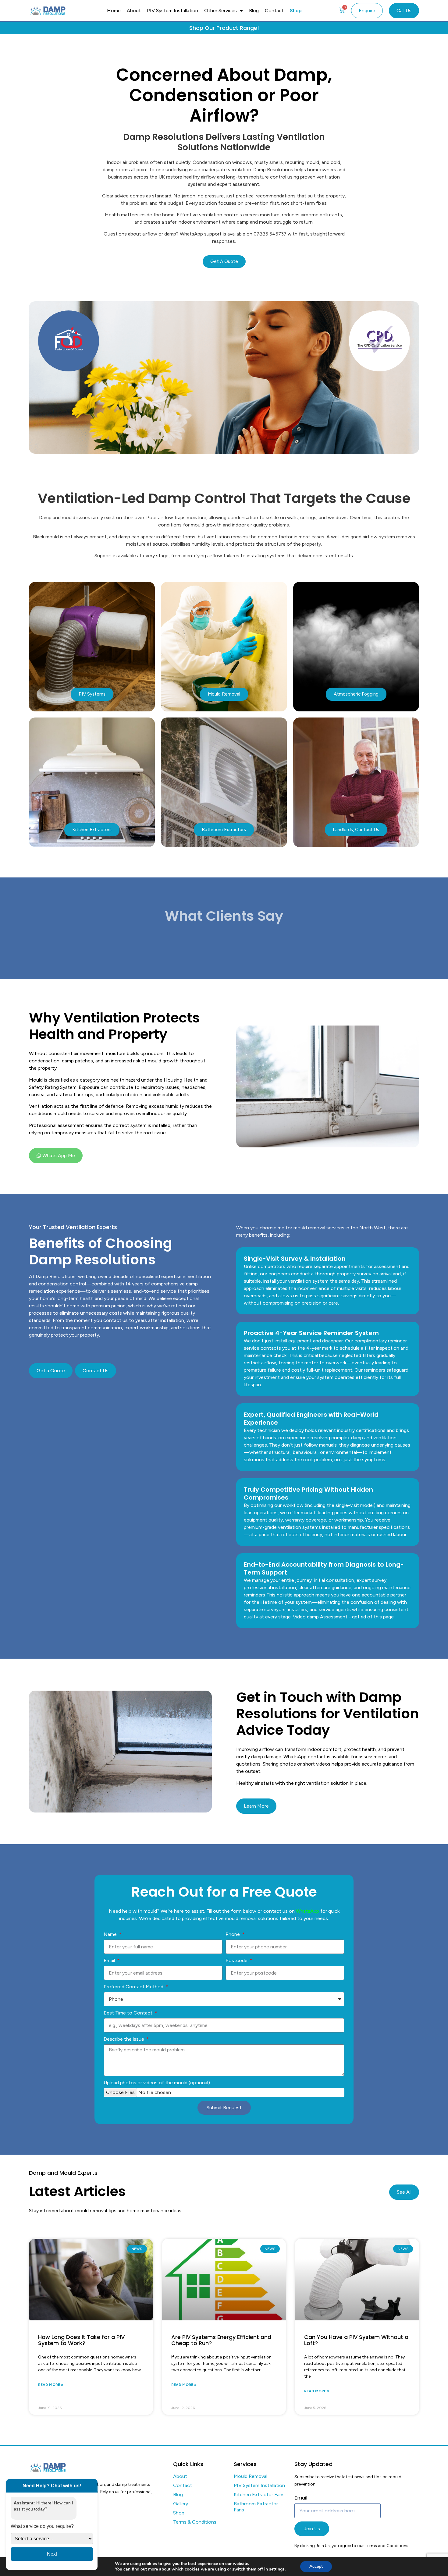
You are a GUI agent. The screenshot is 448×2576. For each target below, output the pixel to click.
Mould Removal (251, 2476)
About (134, 11)
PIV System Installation (172, 11)
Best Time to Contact (129, 2013)
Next (52, 2554)
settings (277, 2569)
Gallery (181, 2504)
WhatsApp (308, 1911)
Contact (274, 11)
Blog (254, 11)
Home (114, 11)
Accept (316, 2566)
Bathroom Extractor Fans (256, 2507)
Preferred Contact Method (134, 1987)
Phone (233, 1934)
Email (110, 1960)
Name (111, 1934)
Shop (296, 11)
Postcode (237, 1960)
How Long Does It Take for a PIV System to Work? (81, 2340)
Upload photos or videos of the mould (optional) (157, 2083)
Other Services (220, 11)
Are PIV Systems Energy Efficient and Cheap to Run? (221, 2340)
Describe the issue (124, 2039)
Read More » (51, 2385)
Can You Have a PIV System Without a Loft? (356, 2340)
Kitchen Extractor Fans (259, 2495)
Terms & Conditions (195, 2522)
